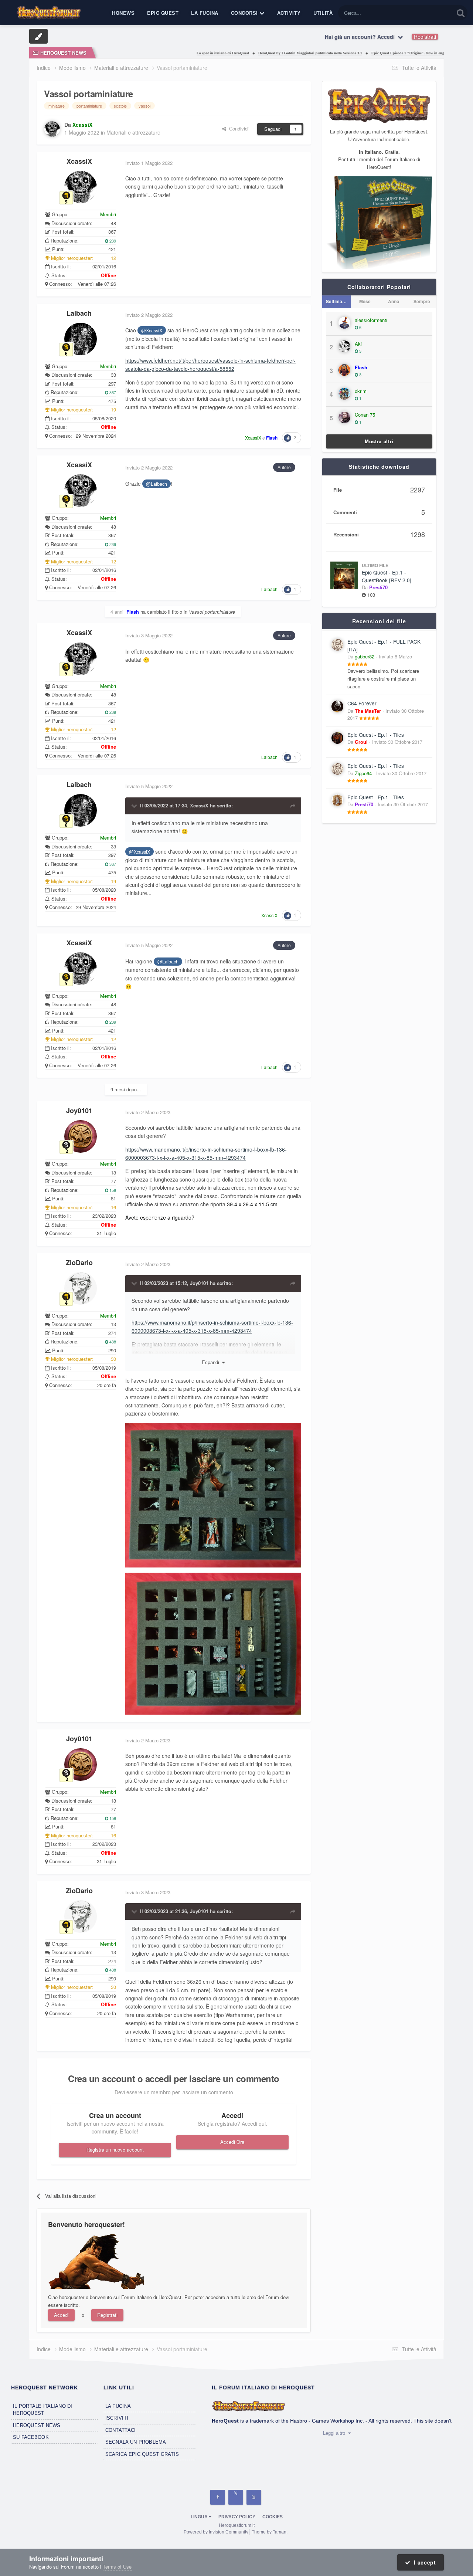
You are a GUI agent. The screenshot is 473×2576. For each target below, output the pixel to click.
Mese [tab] (365, 301)
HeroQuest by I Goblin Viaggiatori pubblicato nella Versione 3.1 (273, 53)
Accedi (61, 2315)
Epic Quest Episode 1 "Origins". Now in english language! (381, 53)
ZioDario (79, 1262)
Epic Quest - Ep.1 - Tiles (376, 735)
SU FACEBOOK (31, 2437)
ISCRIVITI (117, 2418)
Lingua (200, 2517)
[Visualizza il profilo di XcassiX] (52, 129)
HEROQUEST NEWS (37, 2425)
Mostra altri (379, 441)
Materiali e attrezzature (133, 132)
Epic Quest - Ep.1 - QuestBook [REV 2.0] (387, 576)
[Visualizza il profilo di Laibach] (81, 339)
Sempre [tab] (422, 301)
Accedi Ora (232, 2142)
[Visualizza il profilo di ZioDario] (81, 1288)
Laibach (79, 313)
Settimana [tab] (337, 301)
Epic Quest (163, 13)
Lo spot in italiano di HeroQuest (185, 53)
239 (112, 241)
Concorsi (245, 13)
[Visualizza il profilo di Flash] (344, 370)
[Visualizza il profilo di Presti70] (337, 800)
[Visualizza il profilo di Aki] (344, 346)
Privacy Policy (237, 2517)
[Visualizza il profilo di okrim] (344, 394)
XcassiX (79, 161)
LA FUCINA (118, 2406)
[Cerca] (461, 13)
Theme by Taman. (270, 2532)
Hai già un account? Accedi (361, 37)
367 (112, 392)
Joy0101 (79, 1111)
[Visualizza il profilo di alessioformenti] (344, 323)
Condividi (237, 128)
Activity (289, 13)
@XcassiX (152, 331)
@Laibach (156, 484)
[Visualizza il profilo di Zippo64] (337, 769)
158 (112, 1190)
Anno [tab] (394, 301)
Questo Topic (431, 13)
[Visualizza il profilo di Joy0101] (81, 1136)
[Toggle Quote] (135, 806)
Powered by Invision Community (216, 2532)
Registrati (425, 37)
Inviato (395, 656)
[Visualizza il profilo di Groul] (337, 738)
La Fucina (205, 13)
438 (112, 1342)
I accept (423, 2562)
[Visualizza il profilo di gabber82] (337, 645)
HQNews (123, 13)
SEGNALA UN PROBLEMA (136, 2442)
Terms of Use (117, 2567)
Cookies (273, 2517)
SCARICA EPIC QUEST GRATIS (142, 2454)
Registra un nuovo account (115, 2150)
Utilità (323, 13)
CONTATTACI (121, 2430)
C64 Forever (362, 703)
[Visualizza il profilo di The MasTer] (337, 706)
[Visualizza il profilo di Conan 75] (344, 417)
